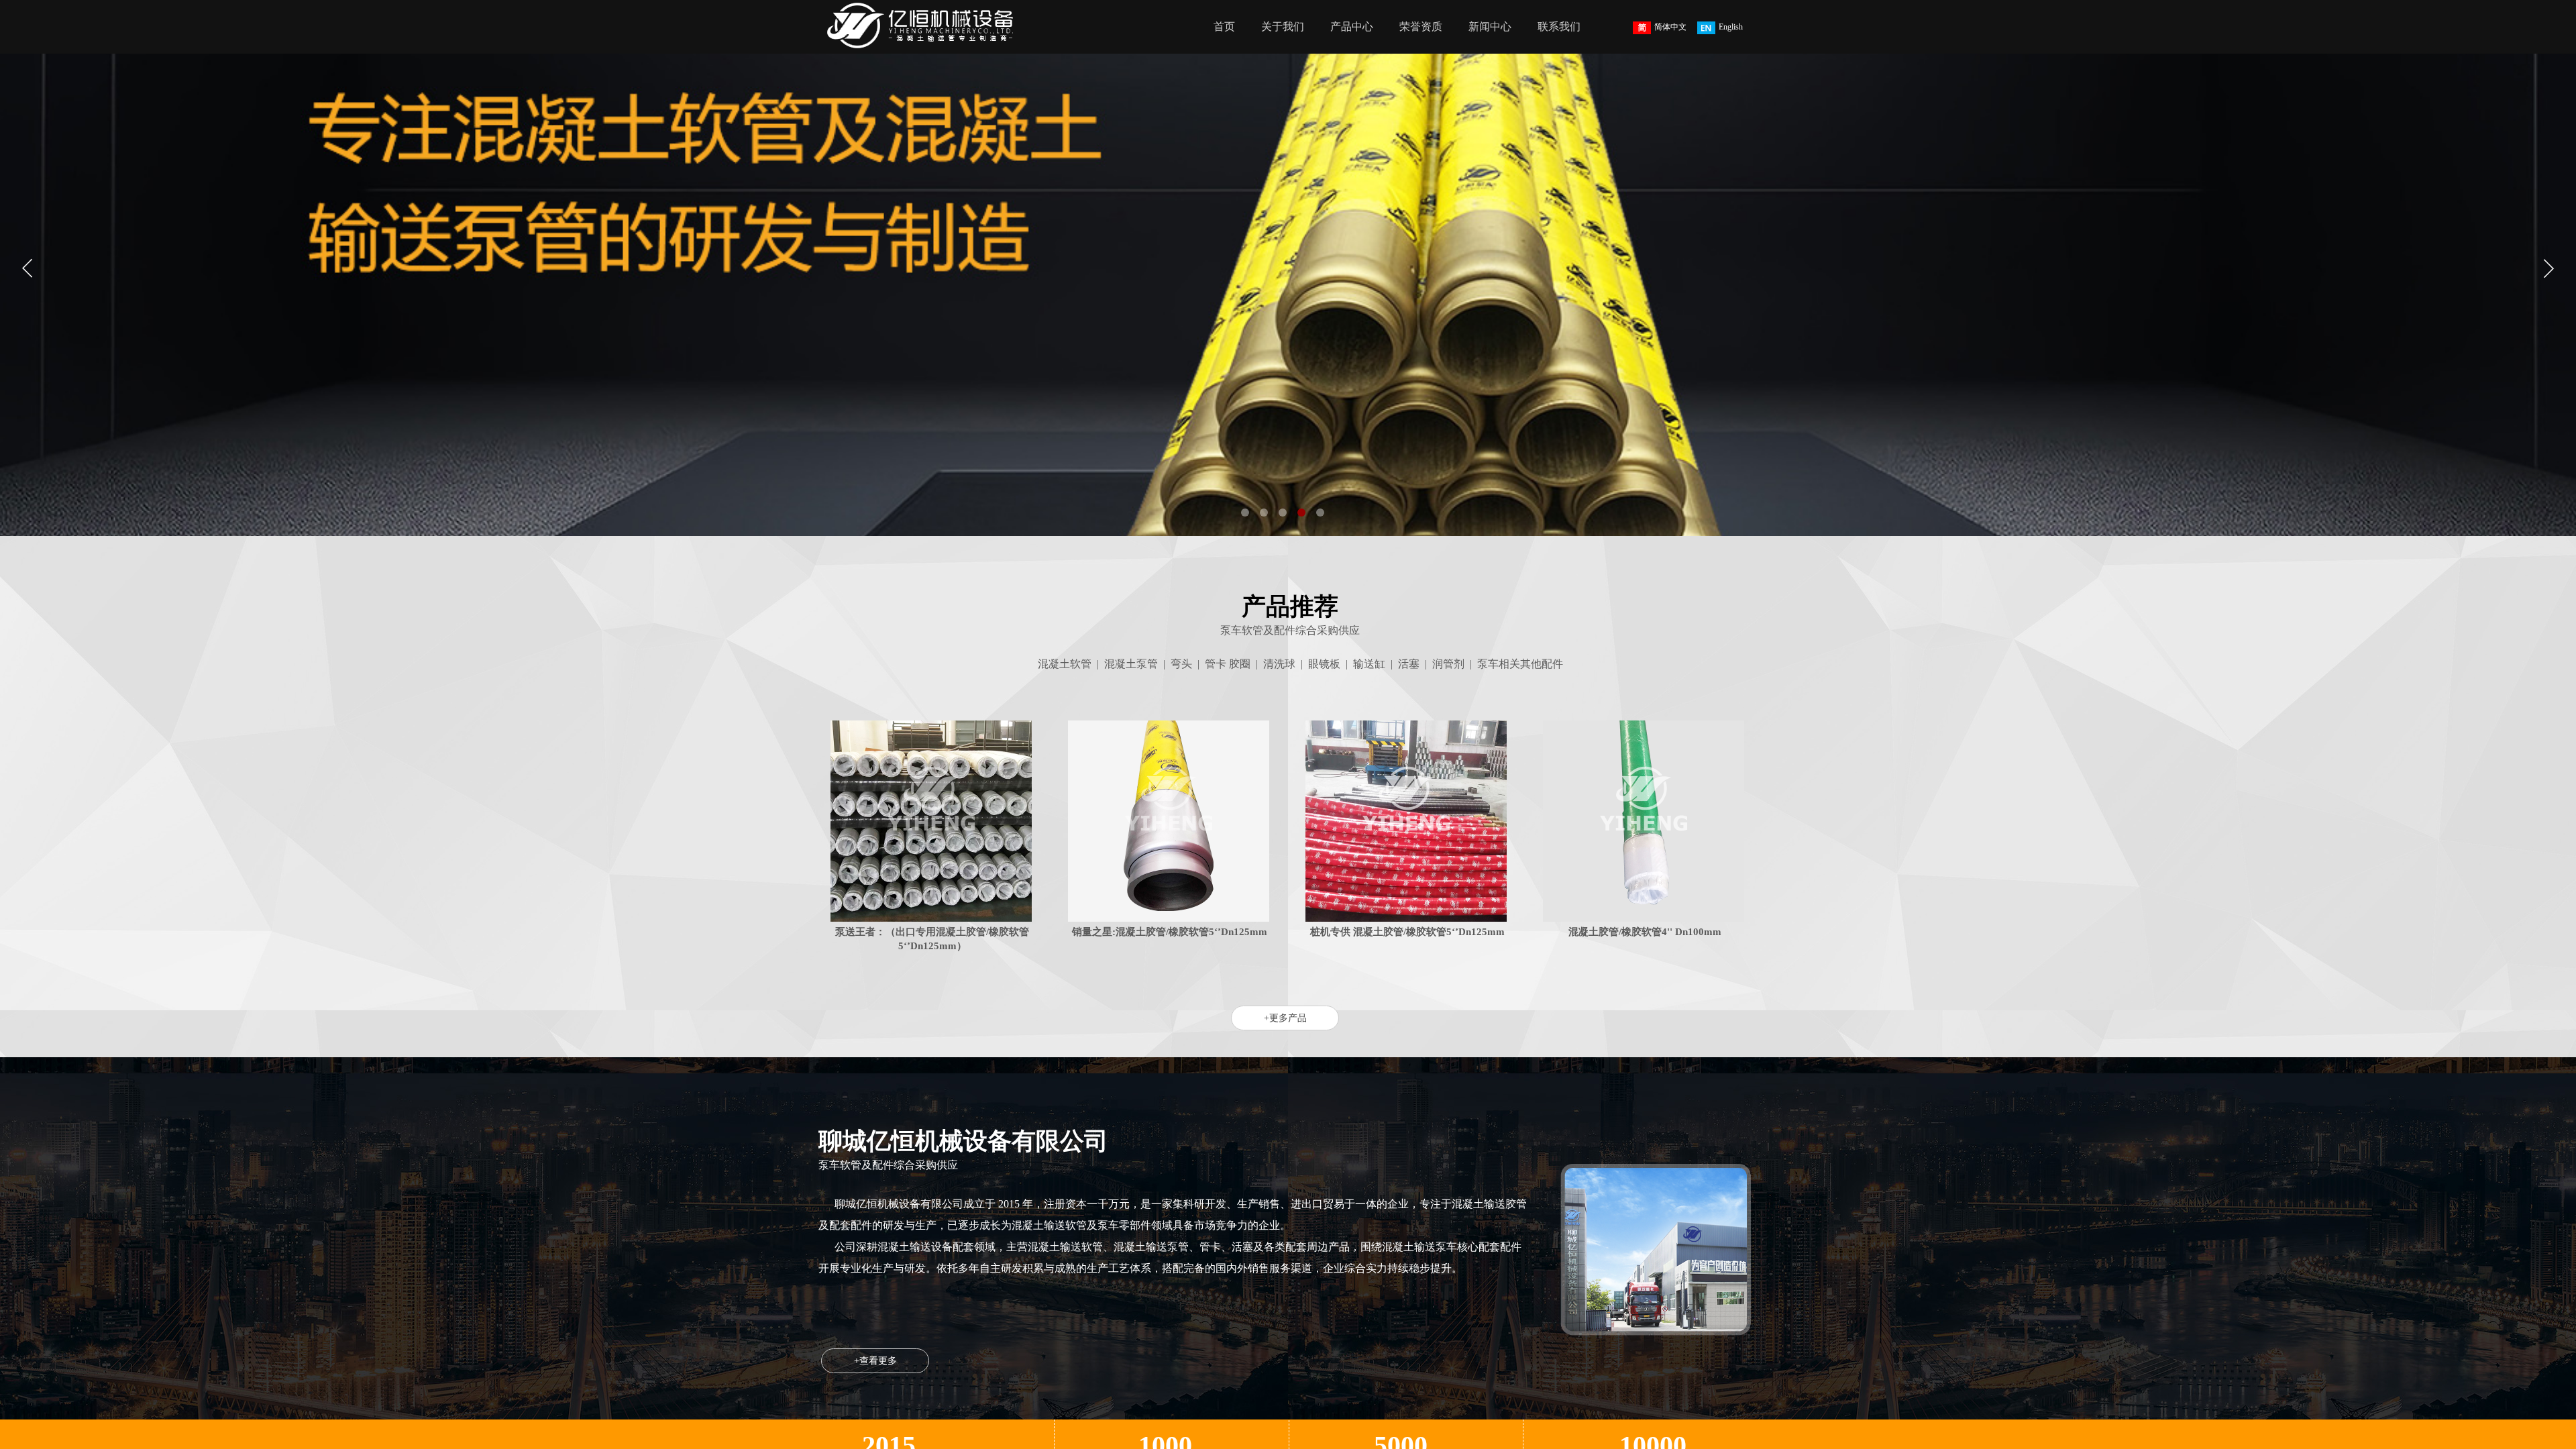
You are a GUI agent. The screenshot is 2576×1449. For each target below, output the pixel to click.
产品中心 (1352, 26)
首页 (1224, 26)
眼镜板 (1324, 664)
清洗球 (1279, 664)
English (1731, 27)
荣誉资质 (1421, 26)
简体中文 (1670, 27)
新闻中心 (1490, 26)
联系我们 (1559, 26)
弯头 (1181, 664)
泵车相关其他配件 (1520, 664)
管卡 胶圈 (1228, 664)
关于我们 (1283, 26)
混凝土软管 (1065, 664)
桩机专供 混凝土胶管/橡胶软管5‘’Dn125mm (1407, 932)
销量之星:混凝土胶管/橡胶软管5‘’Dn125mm (1170, 932)
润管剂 (1448, 664)
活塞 (1409, 664)
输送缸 (1369, 664)
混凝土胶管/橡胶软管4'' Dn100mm (1645, 932)
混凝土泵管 (1131, 664)
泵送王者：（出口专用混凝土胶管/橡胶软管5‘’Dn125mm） (932, 939)
